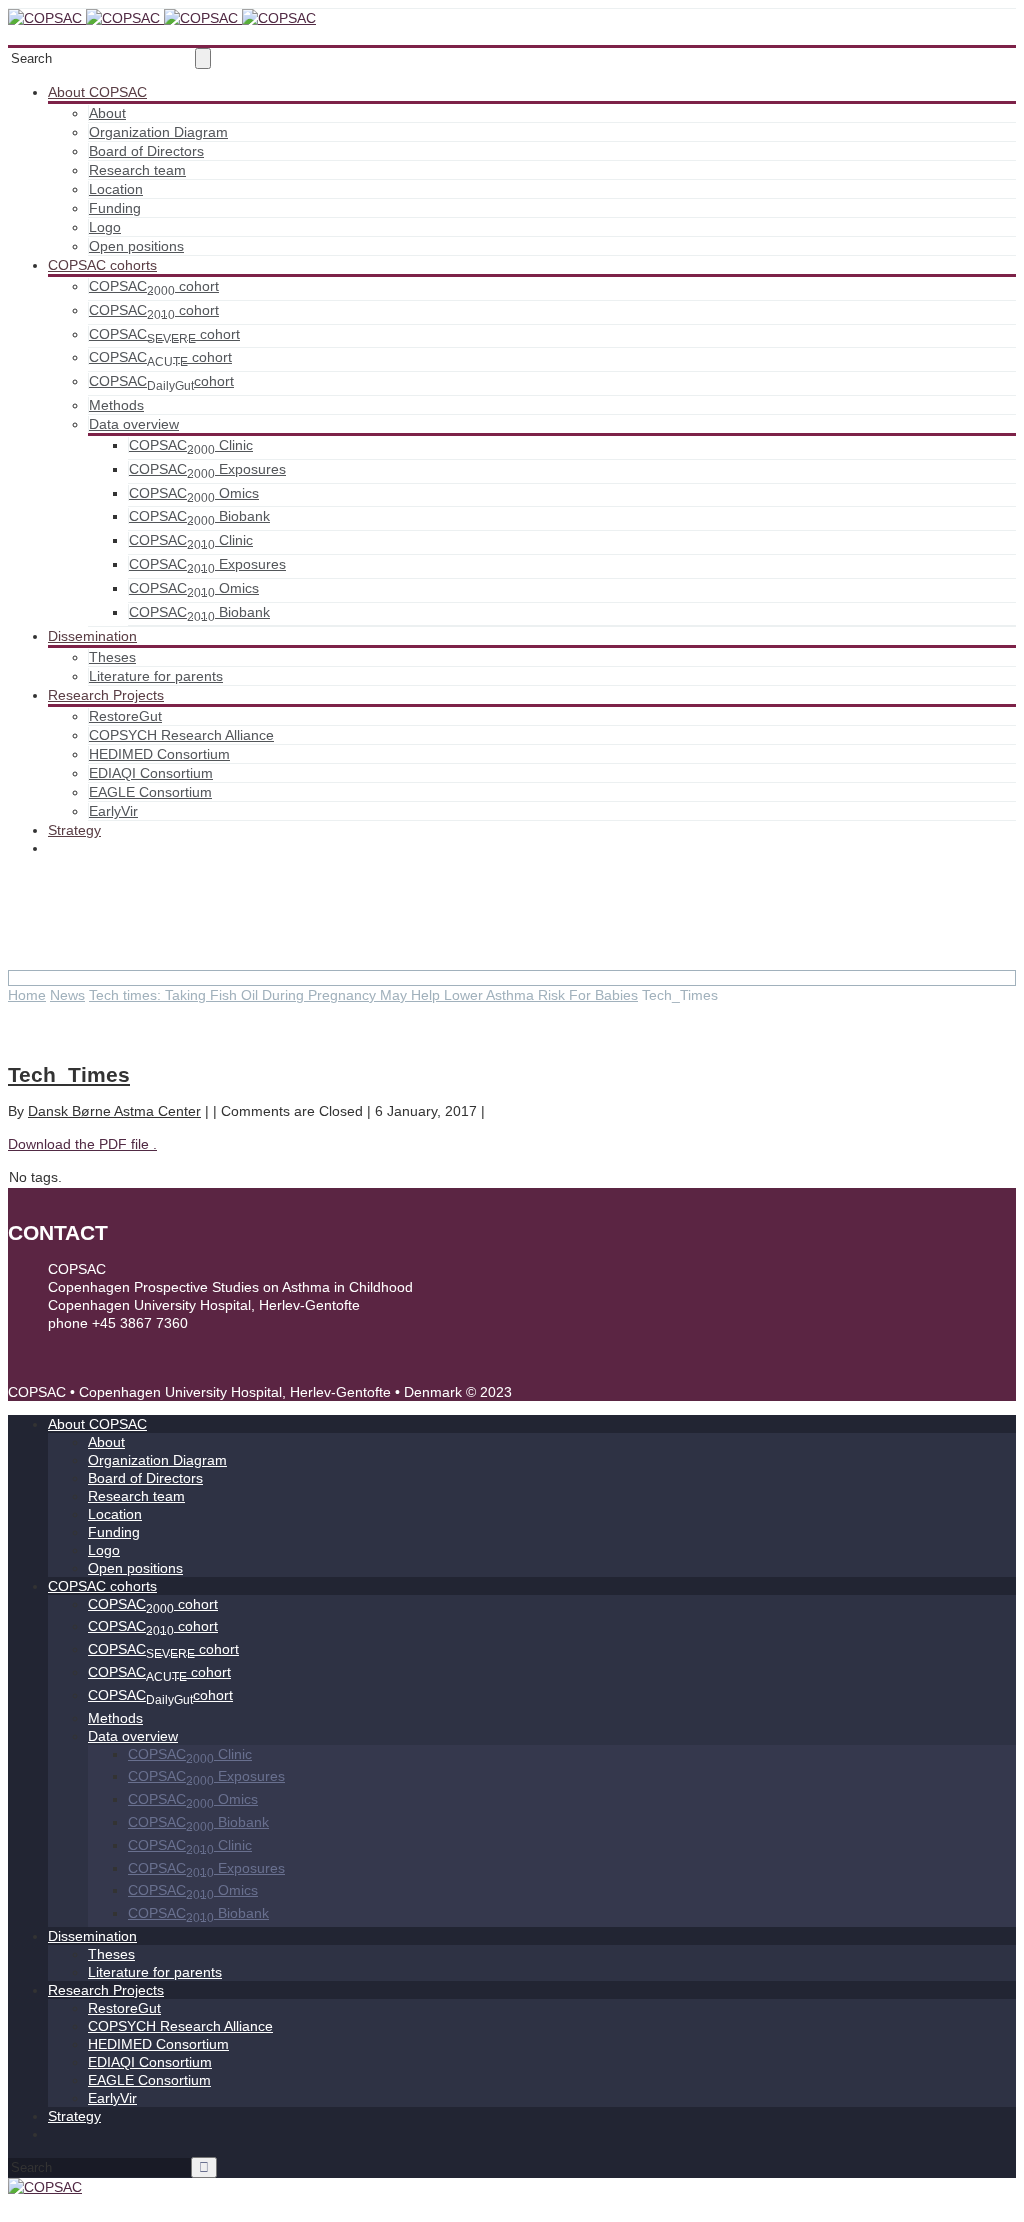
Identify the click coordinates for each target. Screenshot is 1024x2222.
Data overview (134, 424)
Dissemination (92, 636)
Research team (137, 170)
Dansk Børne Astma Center (114, 1111)
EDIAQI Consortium (151, 773)
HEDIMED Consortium (159, 754)
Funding (115, 208)
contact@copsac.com (116, 1341)
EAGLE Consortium (150, 792)
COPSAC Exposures (207, 469)
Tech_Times (69, 1074)
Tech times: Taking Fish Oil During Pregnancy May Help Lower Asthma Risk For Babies (363, 995)
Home (27, 995)
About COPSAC (97, 92)
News (67, 995)
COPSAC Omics (194, 493)
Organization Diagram (158, 132)
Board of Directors (146, 151)
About (107, 113)
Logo (105, 227)
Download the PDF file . (82, 1144)
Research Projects (106, 695)
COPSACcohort (161, 381)
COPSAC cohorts (102, 265)
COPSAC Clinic (191, 445)
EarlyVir (113, 811)
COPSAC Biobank (199, 516)
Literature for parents (156, 676)
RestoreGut (125, 716)
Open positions (136, 246)
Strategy (74, 830)
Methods (116, 405)
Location (116, 189)
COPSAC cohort (154, 286)
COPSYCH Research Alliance (181, 735)
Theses (112, 657)
